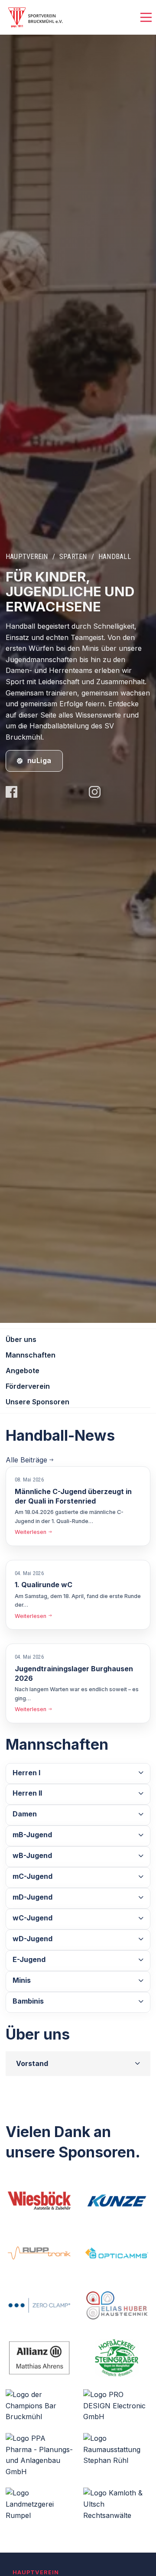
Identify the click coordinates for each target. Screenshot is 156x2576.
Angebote (23, 1371)
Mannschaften (31, 1355)
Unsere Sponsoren (37, 1402)
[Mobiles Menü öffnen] (146, 18)
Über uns (21, 1339)
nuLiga (39, 760)
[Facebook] (11, 793)
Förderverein (28, 1386)
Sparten (73, 557)
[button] (78, 1774)
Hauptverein (27, 557)
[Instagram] (95, 793)
